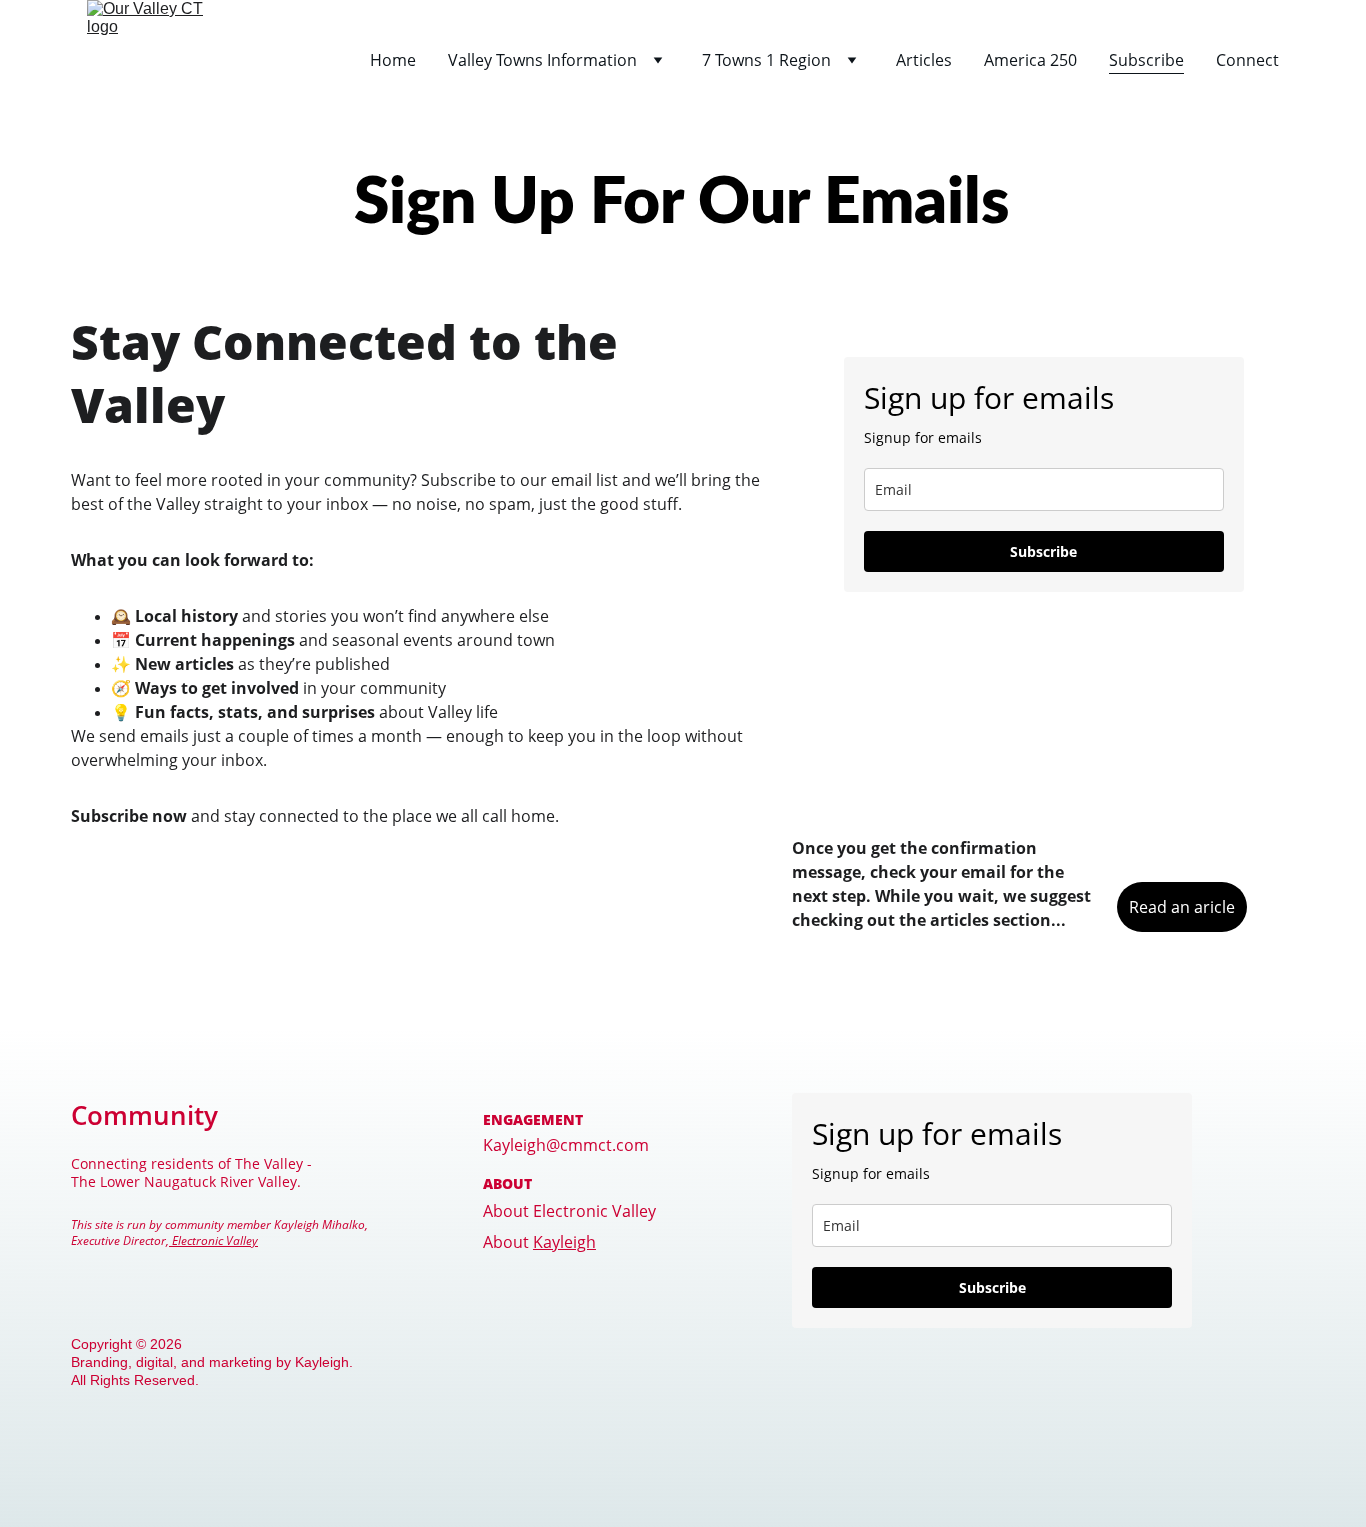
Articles (924, 60)
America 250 (1030, 60)
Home (393, 60)
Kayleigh (564, 1242)
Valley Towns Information (542, 60)
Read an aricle (1182, 907)
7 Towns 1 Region (766, 60)
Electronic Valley (213, 1240)
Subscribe (1146, 60)
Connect (1247, 60)
